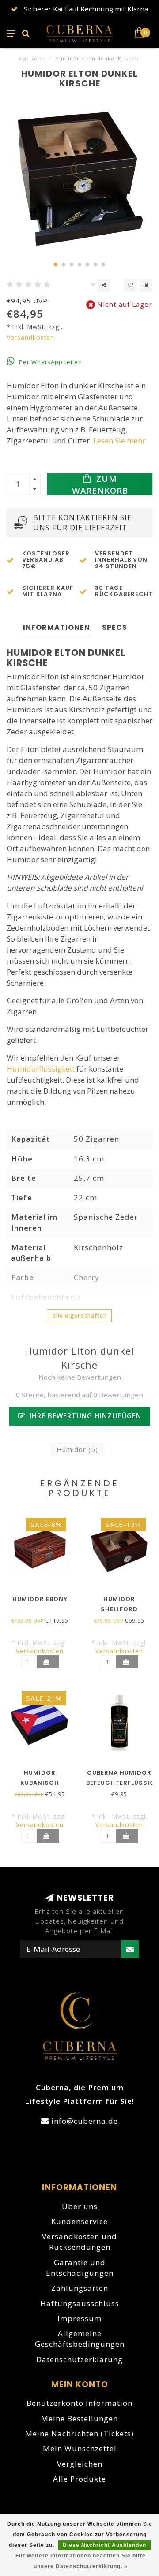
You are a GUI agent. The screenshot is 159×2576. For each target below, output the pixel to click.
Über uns (80, 2206)
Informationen (57, 627)
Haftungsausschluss (80, 2303)
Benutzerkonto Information (79, 2403)
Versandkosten (30, 337)
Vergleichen (80, 2464)
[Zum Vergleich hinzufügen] (146, 285)
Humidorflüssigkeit (41, 1069)
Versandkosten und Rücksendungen (79, 2242)
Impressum (79, 2318)
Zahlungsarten (80, 2288)
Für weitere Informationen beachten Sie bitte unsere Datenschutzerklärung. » (81, 2561)
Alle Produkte (79, 2479)
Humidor (77, 1449)
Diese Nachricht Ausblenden (104, 2545)
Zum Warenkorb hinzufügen (100, 484)
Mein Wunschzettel (80, 2448)
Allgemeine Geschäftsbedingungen (80, 2339)
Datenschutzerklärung (79, 2359)
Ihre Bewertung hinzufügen (84, 1416)
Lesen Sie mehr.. (121, 441)
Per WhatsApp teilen (50, 362)
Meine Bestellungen (79, 2418)
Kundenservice (79, 2221)
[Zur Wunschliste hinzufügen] (130, 285)
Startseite (32, 58)
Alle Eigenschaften (80, 1316)
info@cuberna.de (85, 2121)
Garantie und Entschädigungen (80, 2268)
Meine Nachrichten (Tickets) (79, 2433)
